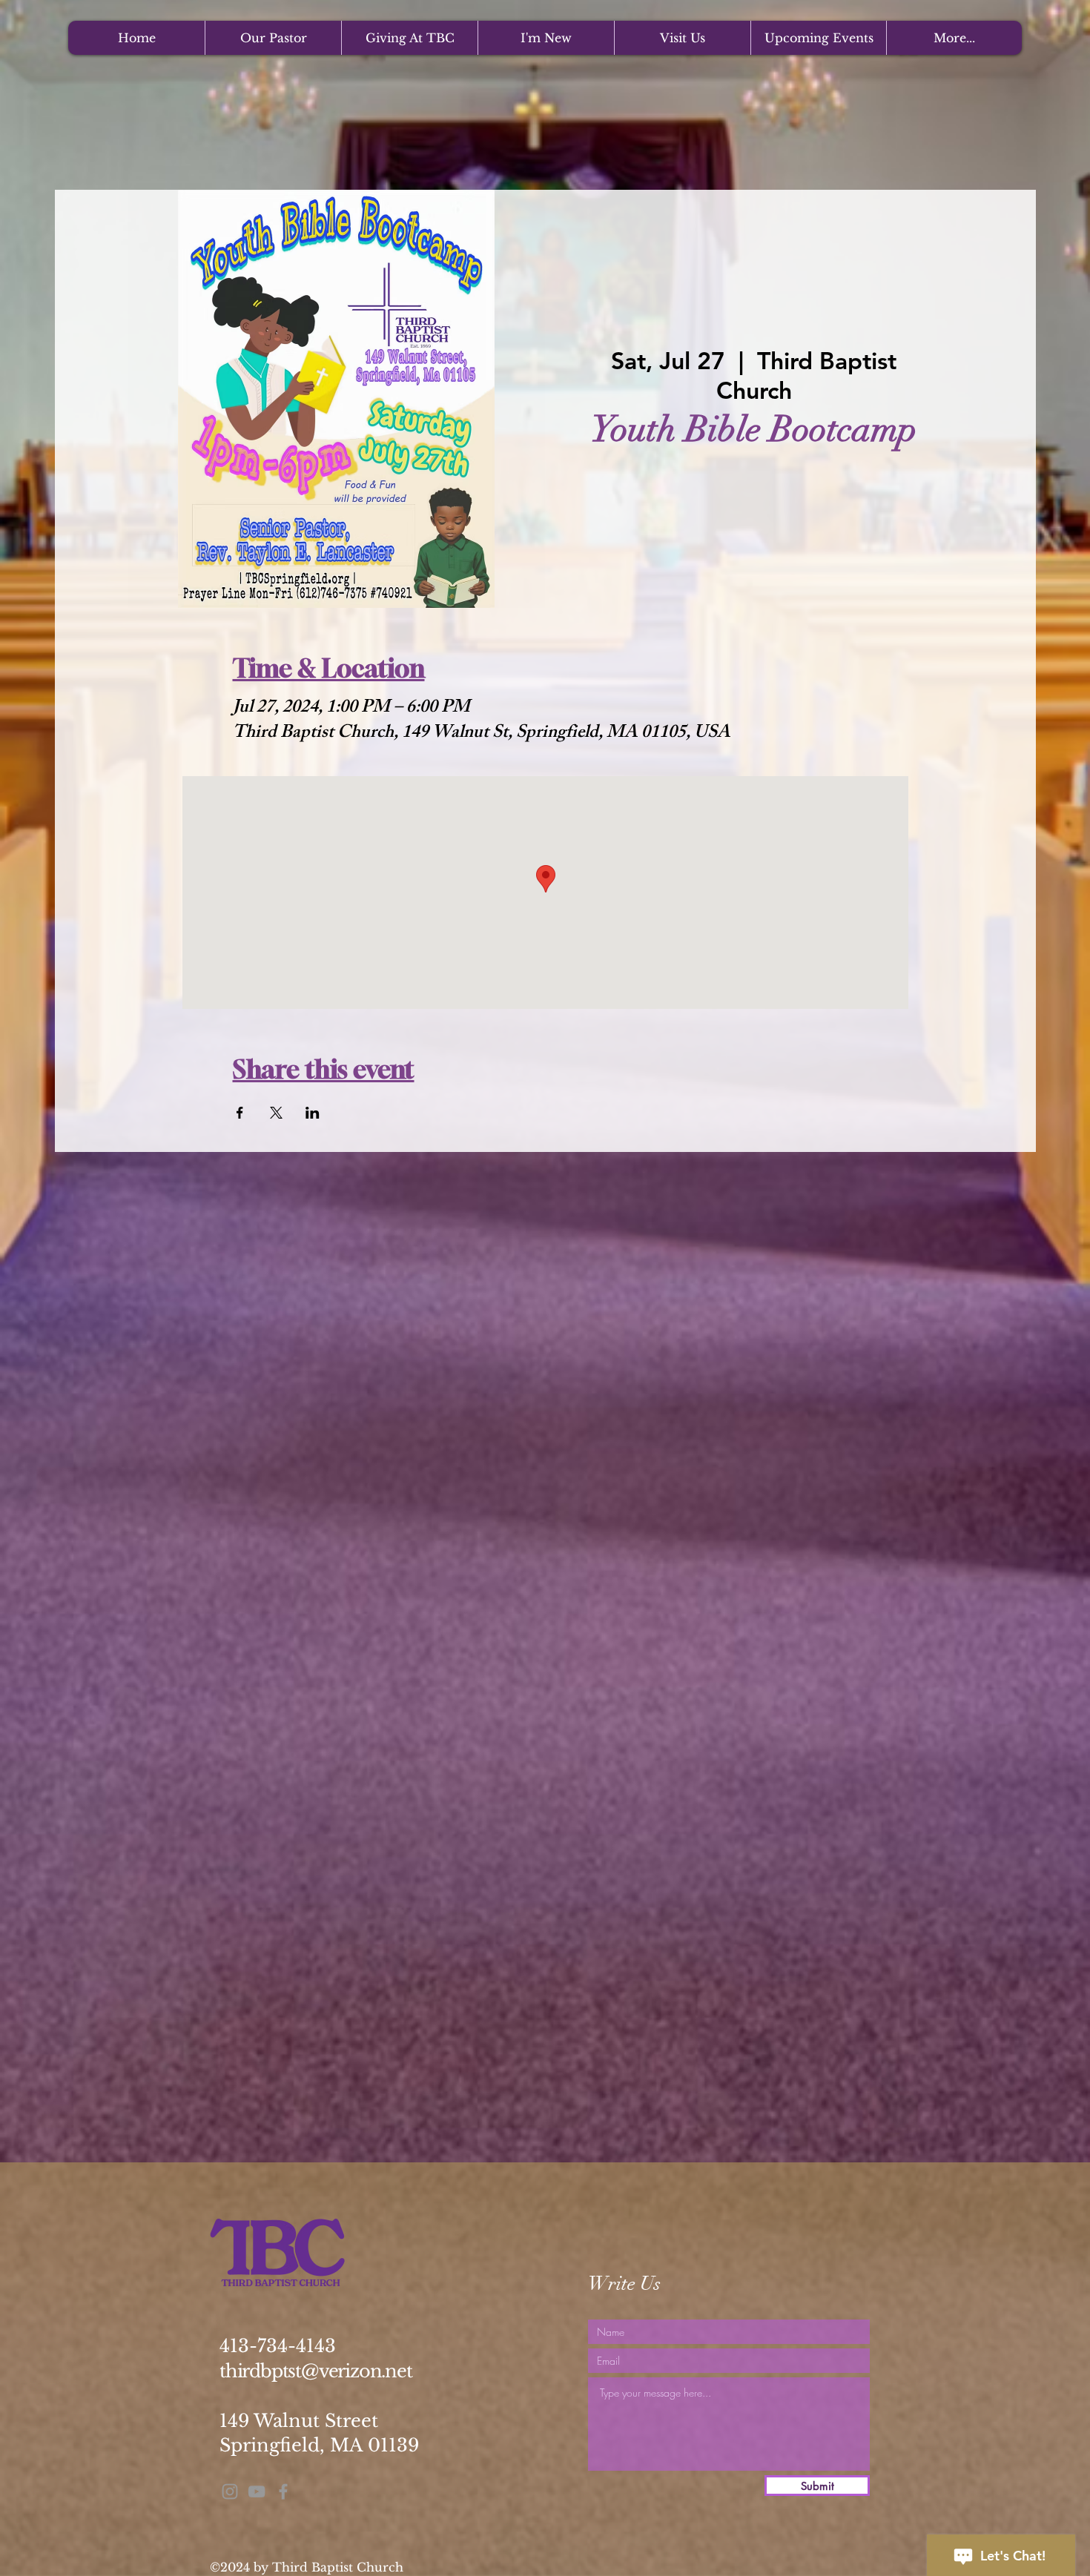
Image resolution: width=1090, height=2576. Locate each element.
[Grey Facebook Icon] (283, 2491)
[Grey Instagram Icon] (230, 2491)
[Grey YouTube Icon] (257, 2491)
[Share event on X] (276, 1113)
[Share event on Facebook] (240, 1113)
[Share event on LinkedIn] (313, 1113)
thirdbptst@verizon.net (316, 2371)
